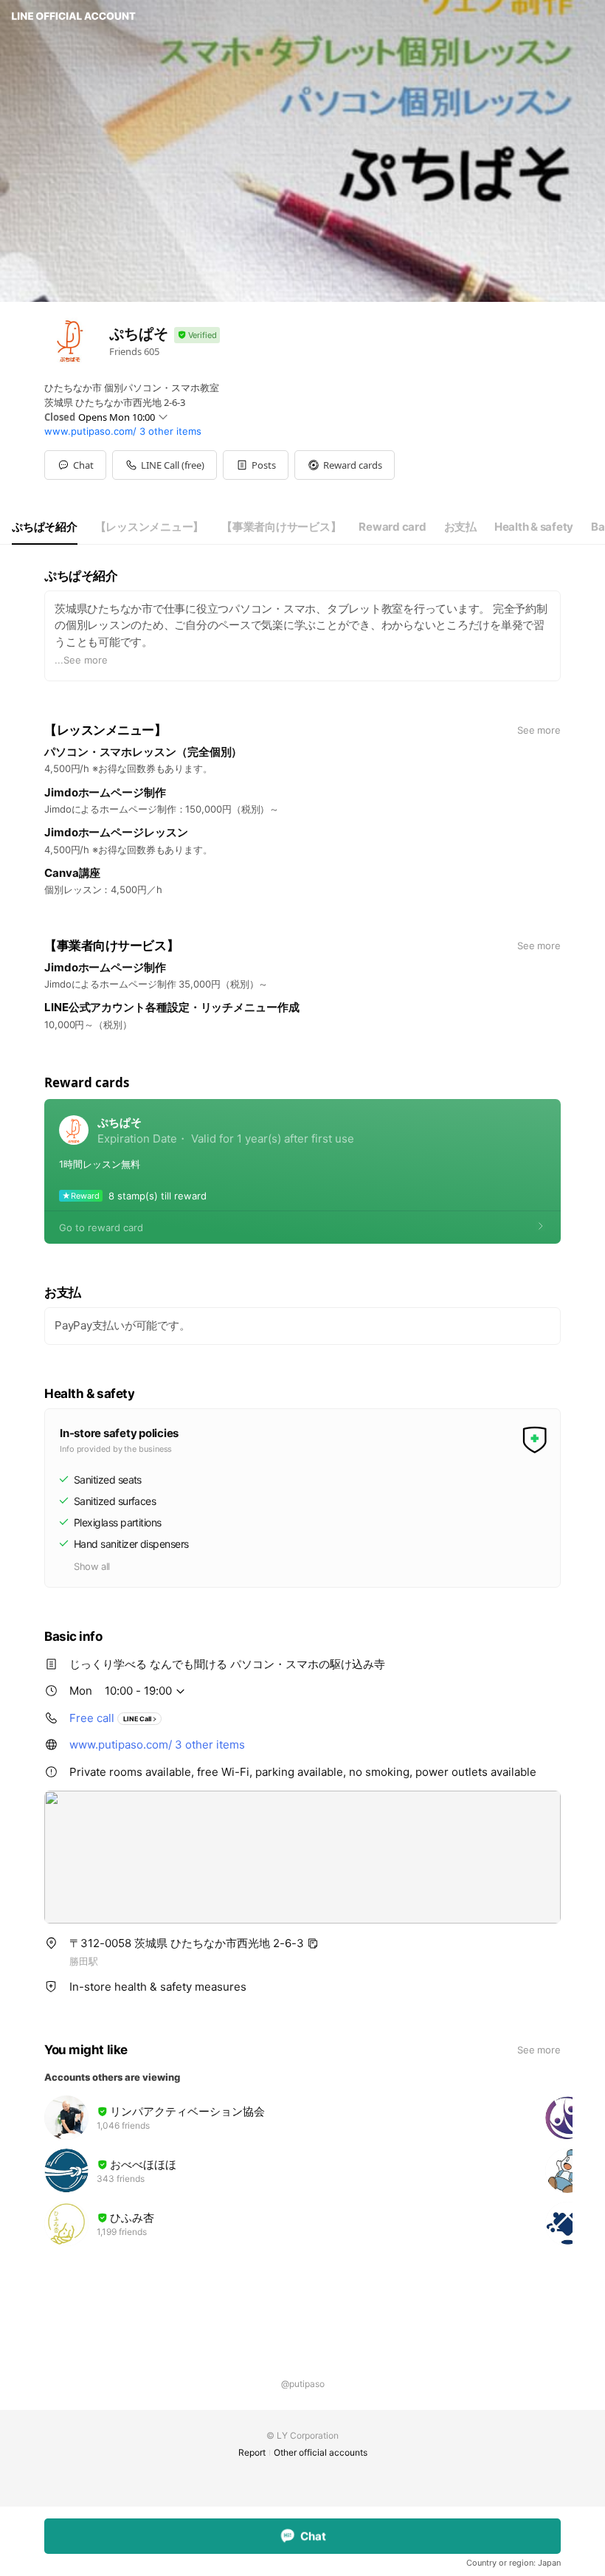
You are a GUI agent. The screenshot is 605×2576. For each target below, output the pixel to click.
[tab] (45, 527)
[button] (256, 465)
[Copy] (313, 1943)
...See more (81, 660)
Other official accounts (321, 2452)
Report (252, 2452)
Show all (92, 1566)
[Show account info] (197, 335)
